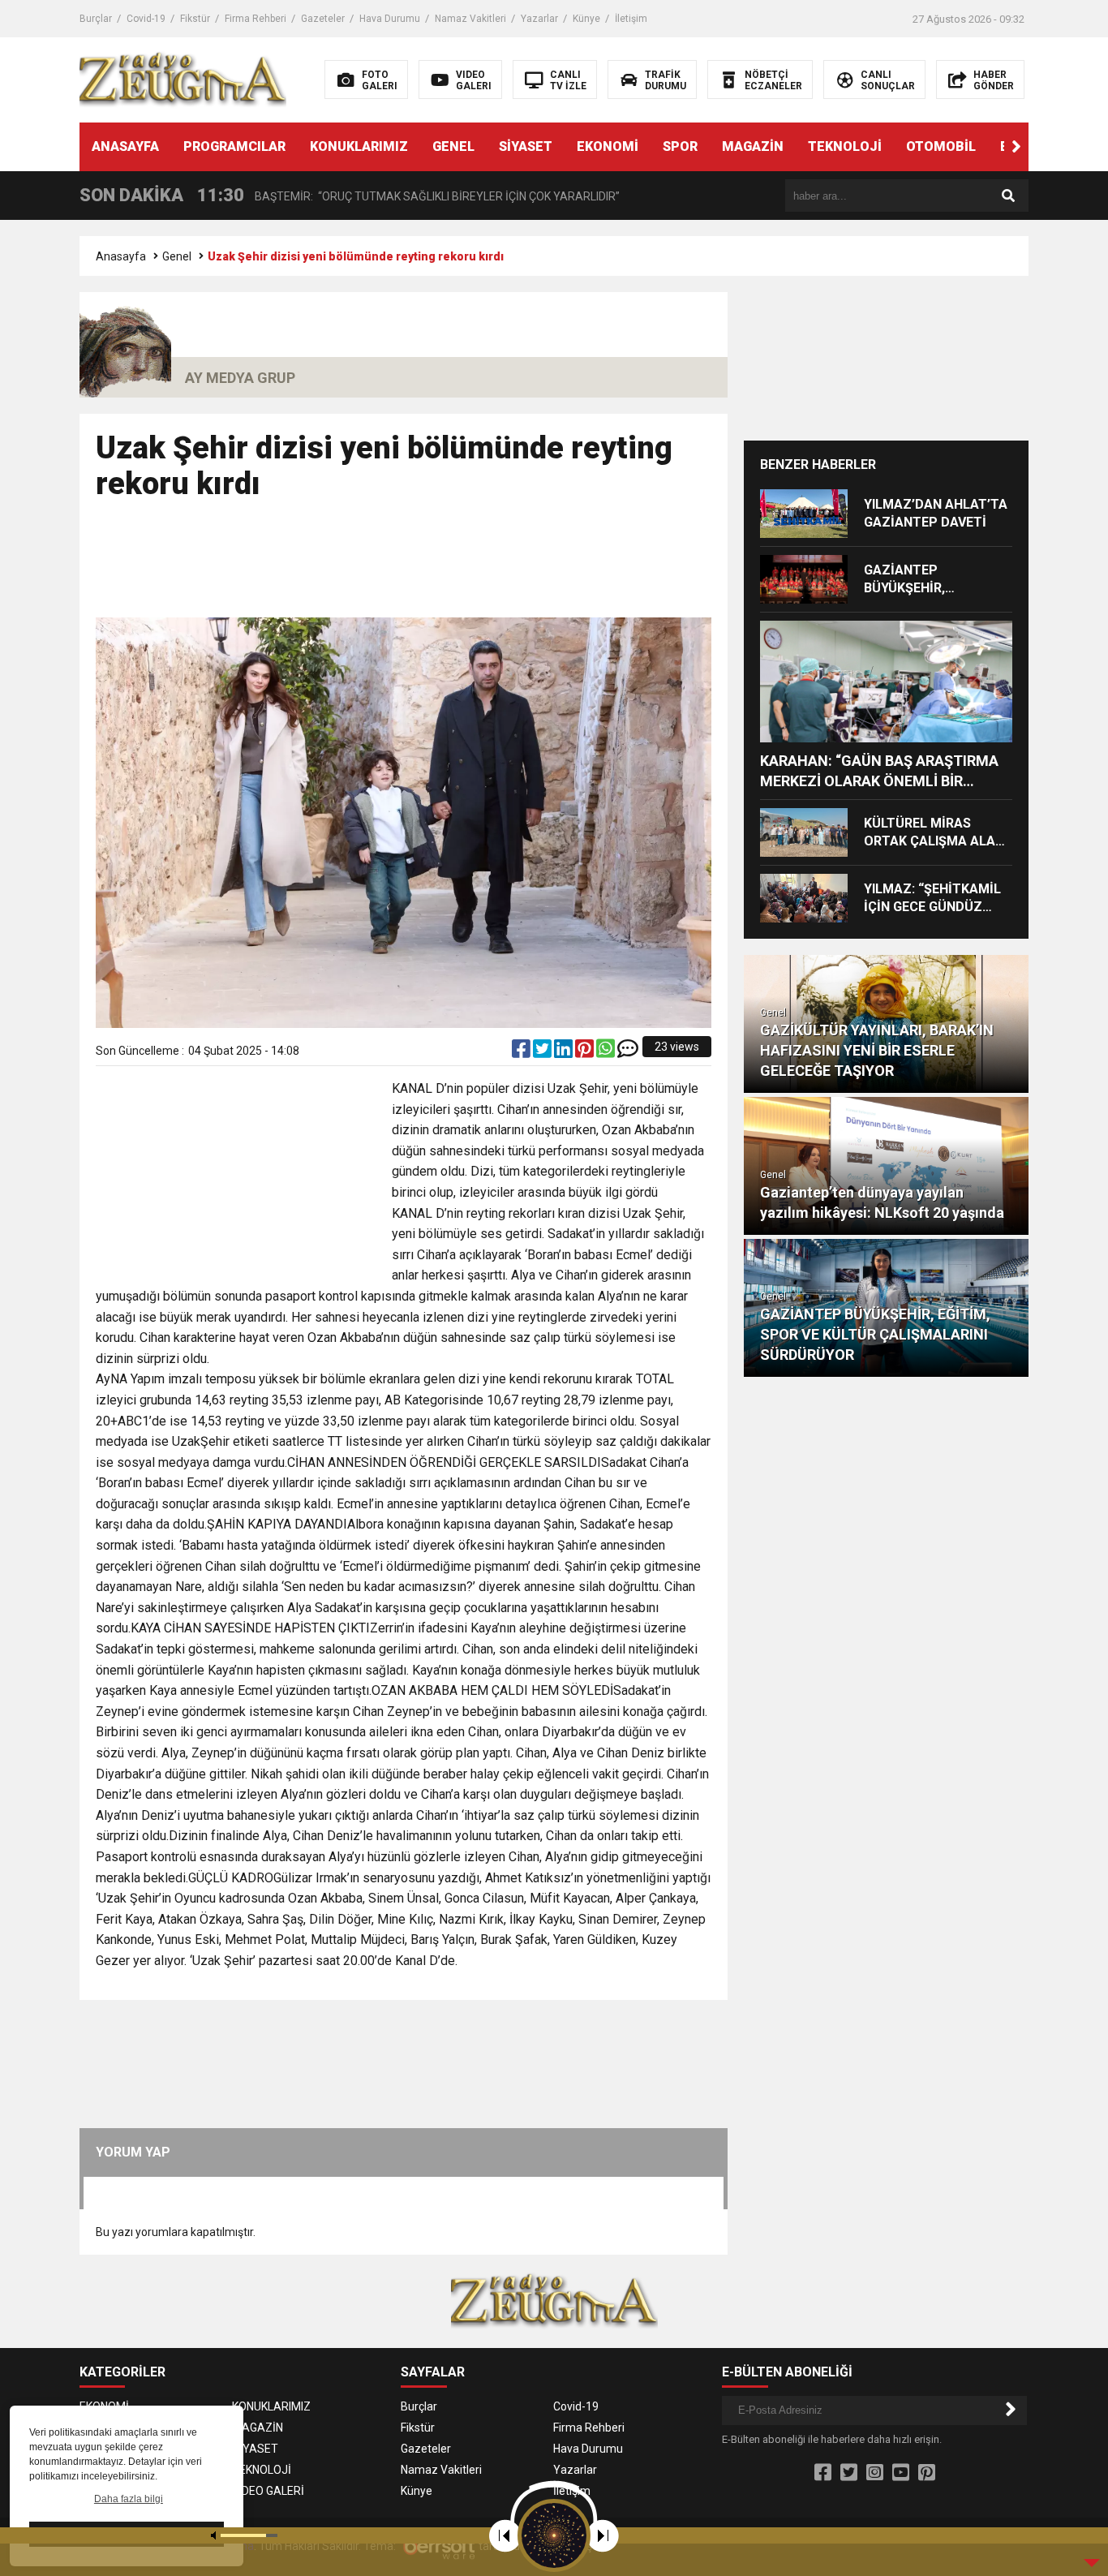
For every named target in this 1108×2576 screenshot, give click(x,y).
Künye (586, 19)
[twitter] (543, 1052)
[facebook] (522, 1052)
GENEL (453, 146)
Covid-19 (146, 19)
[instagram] (875, 2473)
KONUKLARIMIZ (359, 146)
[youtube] (901, 2473)
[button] (1016, 147)
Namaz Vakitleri (470, 19)
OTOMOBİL (941, 146)
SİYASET (526, 146)
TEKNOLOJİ (845, 146)
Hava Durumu (390, 19)
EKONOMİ (608, 146)
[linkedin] (565, 1052)
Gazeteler (323, 19)
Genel (177, 256)
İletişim (631, 19)
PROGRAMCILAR (234, 146)
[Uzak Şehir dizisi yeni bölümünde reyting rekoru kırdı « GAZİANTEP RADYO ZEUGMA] (183, 79)
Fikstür (195, 19)
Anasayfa (121, 256)
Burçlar (96, 19)
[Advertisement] (404, 566)
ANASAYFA (125, 146)
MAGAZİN (753, 146)
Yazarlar (539, 19)
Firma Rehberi (256, 19)
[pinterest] (586, 1052)
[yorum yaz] (628, 1052)
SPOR (680, 146)
